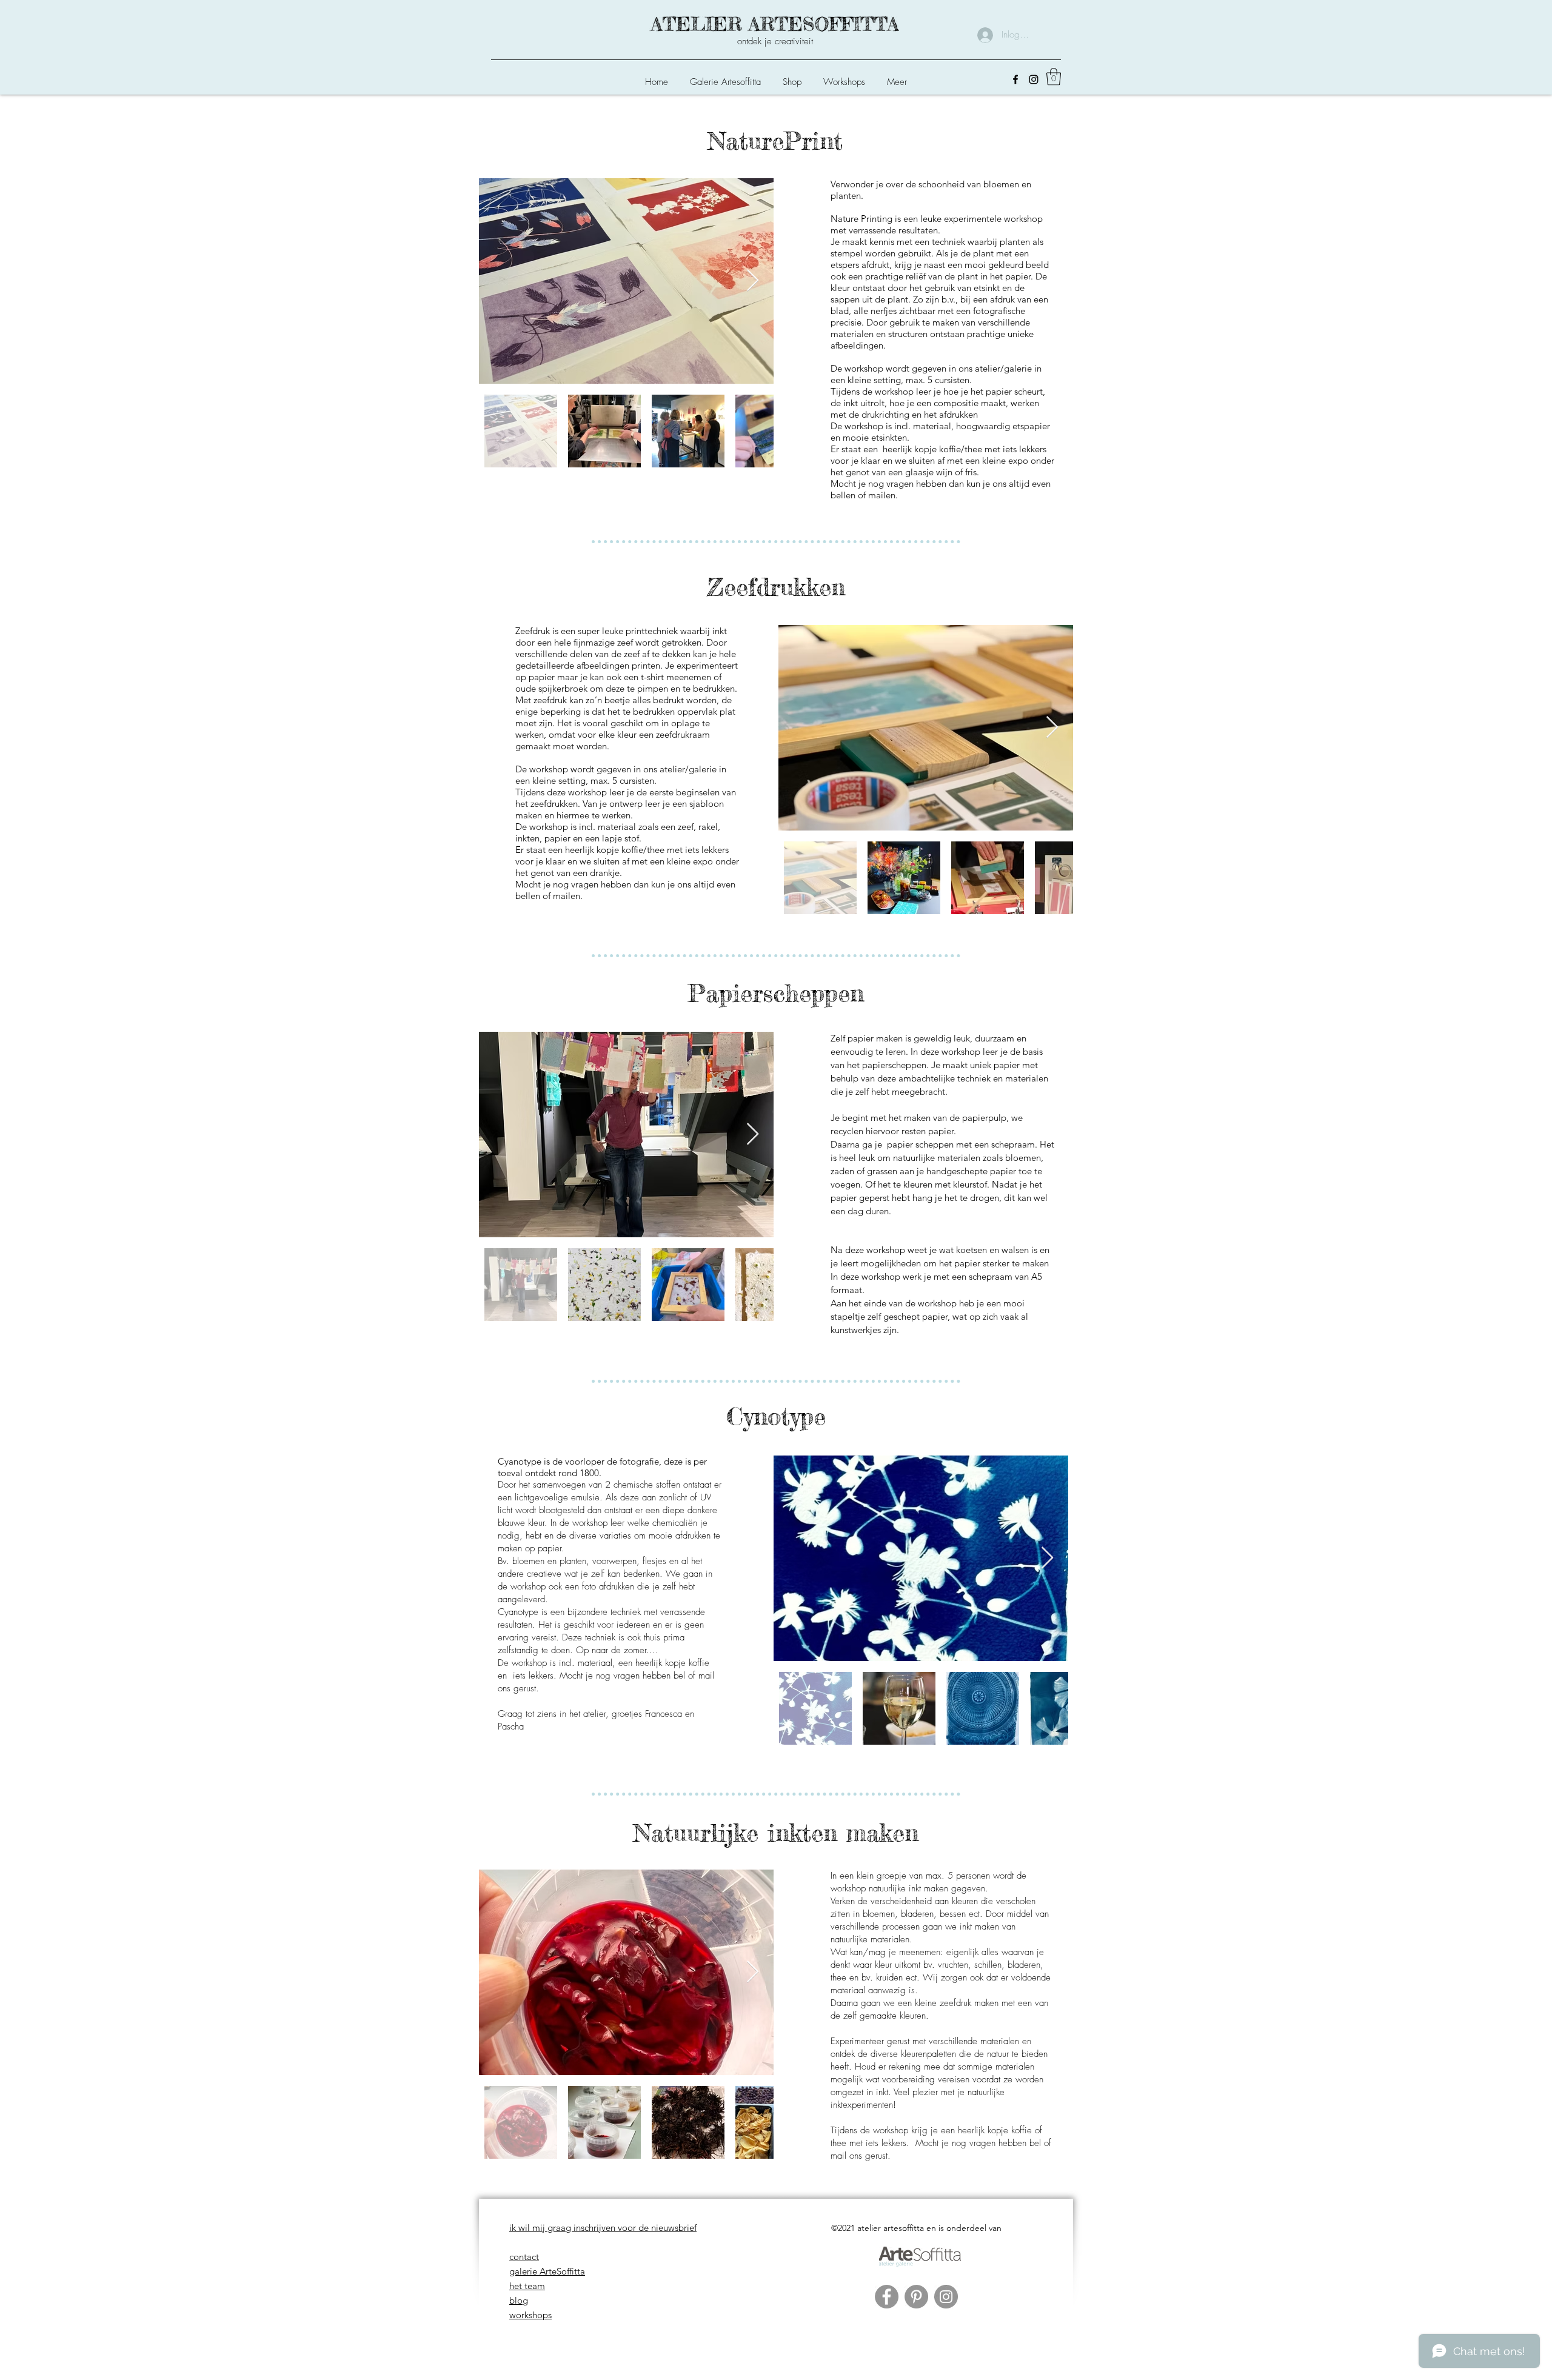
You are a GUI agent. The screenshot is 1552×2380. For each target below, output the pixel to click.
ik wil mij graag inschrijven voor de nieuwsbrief (603, 2228)
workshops (530, 2315)
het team (527, 2286)
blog (519, 2300)
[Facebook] (1015, 79)
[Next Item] (753, 281)
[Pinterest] (916, 2297)
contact (524, 2257)
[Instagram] (1034, 79)
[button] (792, 76)
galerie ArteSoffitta (547, 2271)
